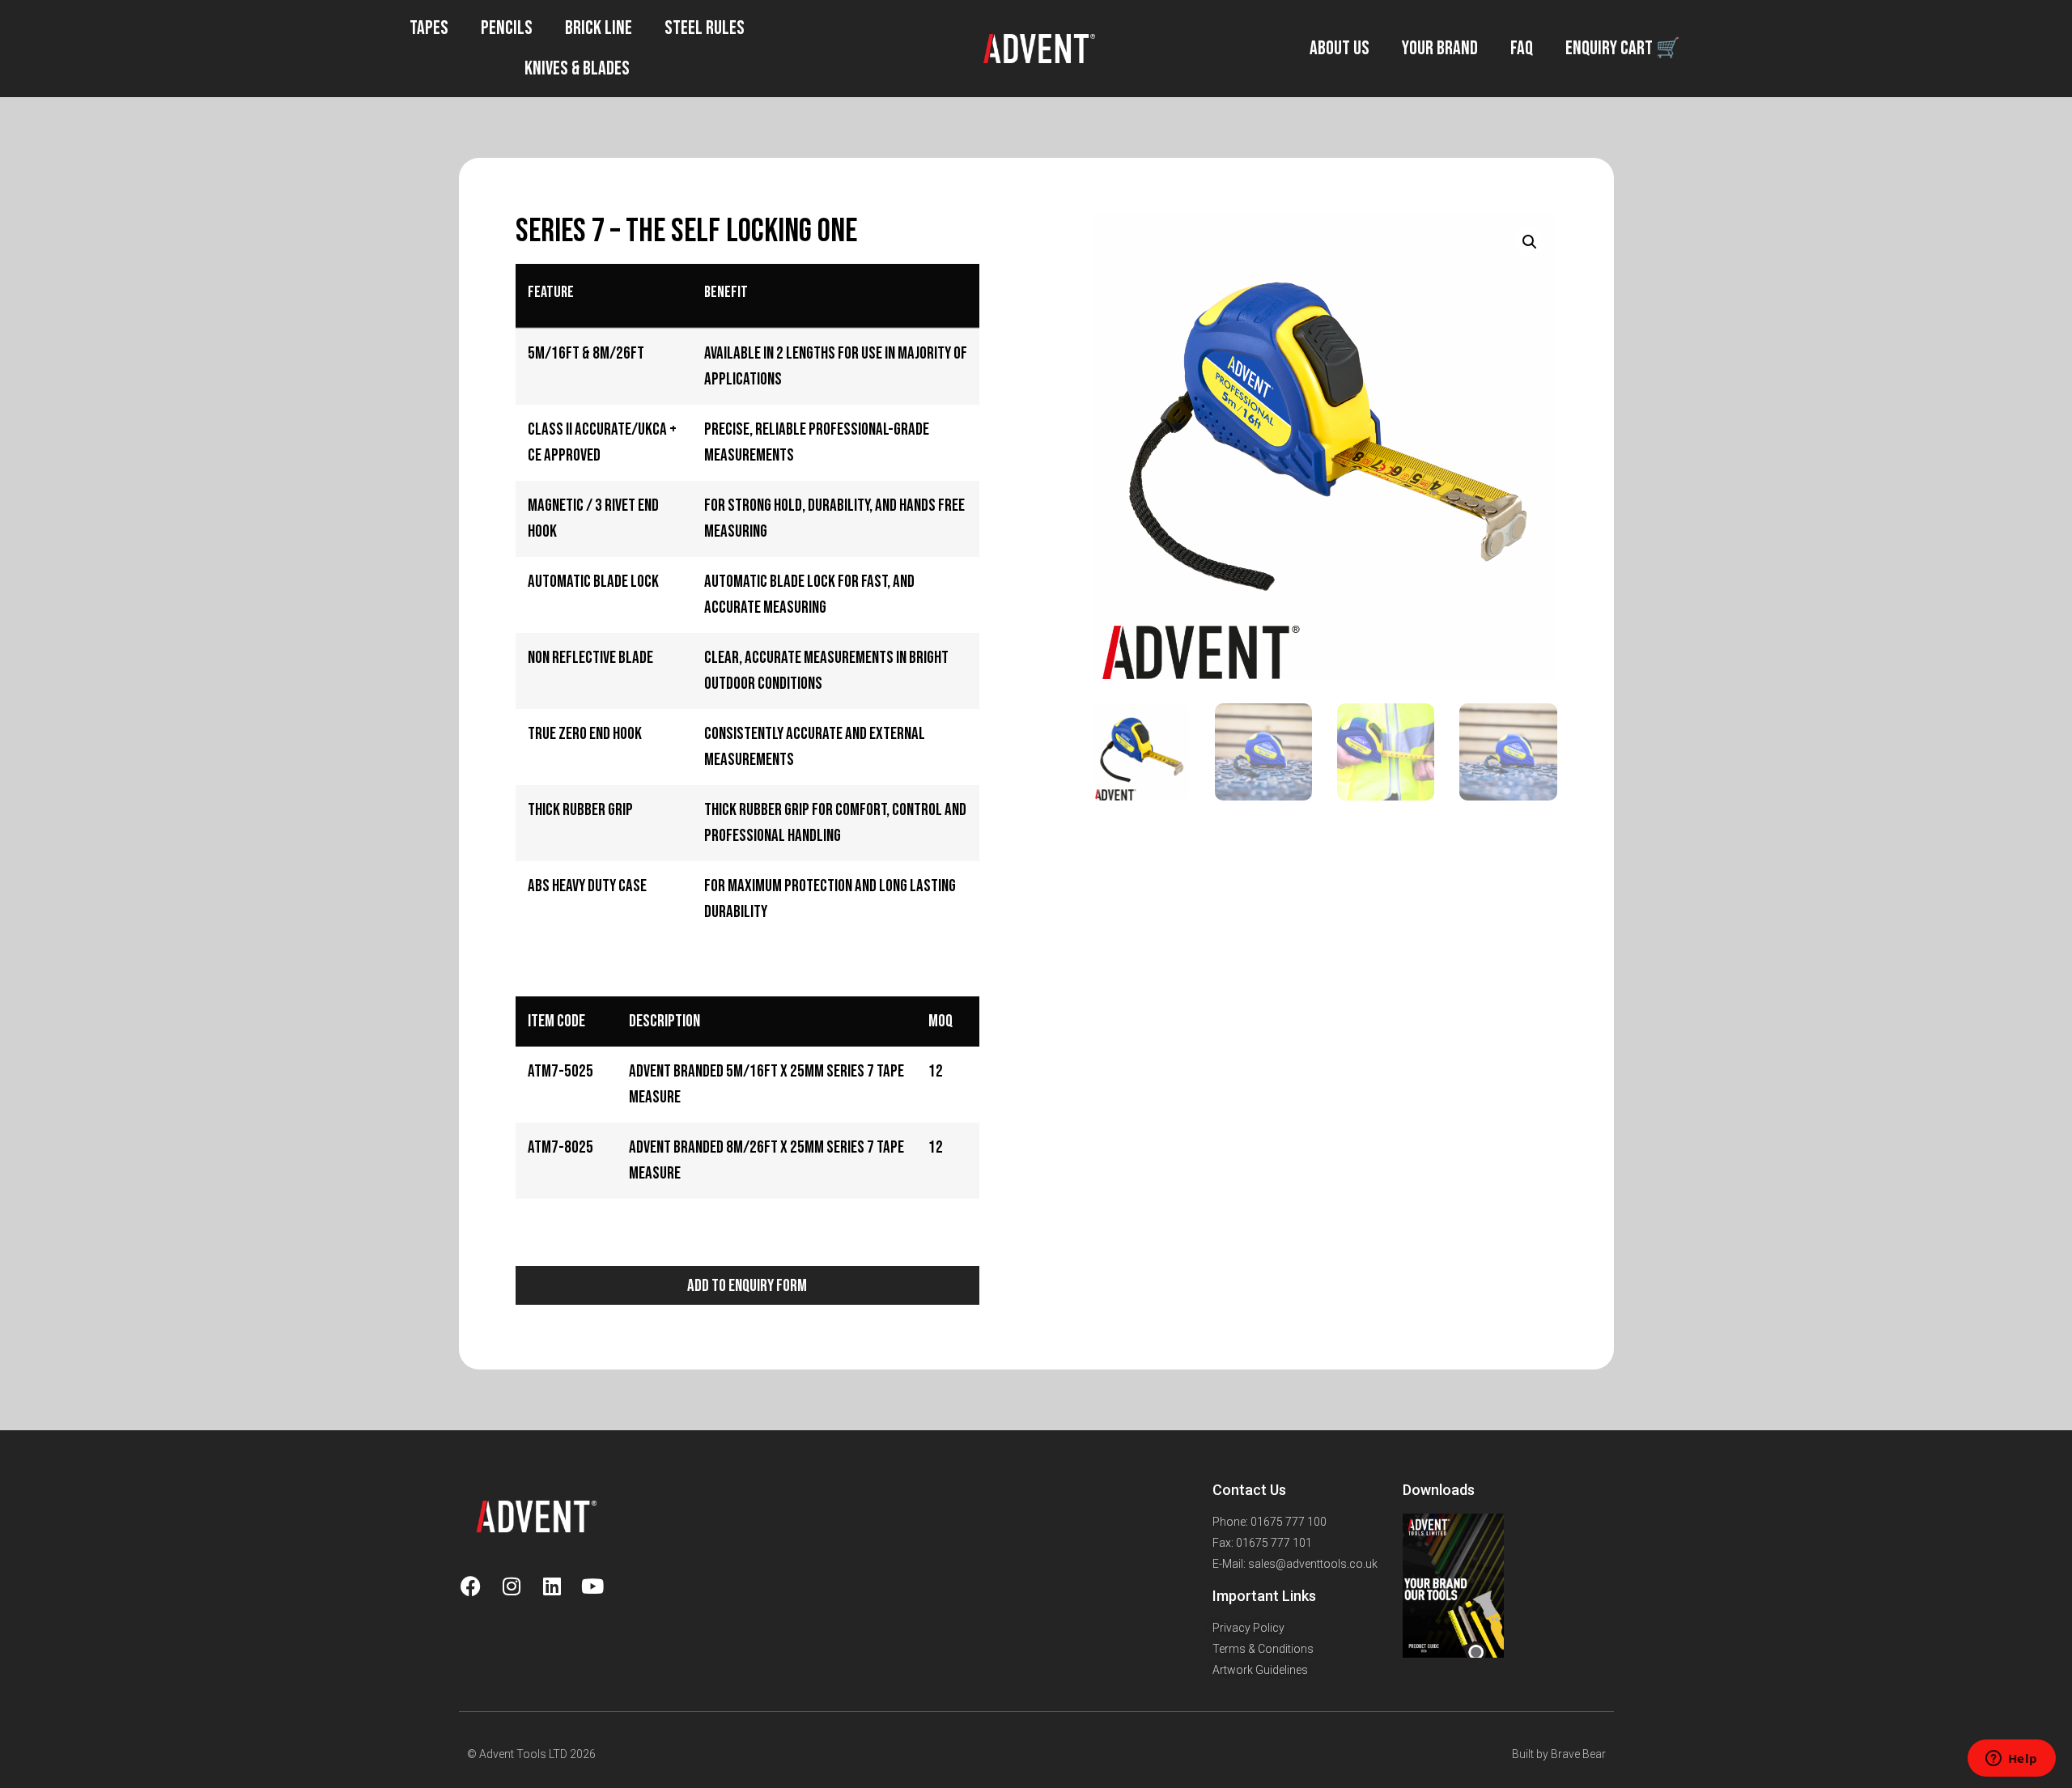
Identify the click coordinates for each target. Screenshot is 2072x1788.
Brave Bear (1578, 1754)
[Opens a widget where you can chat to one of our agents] (2011, 1760)
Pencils (507, 28)
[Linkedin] (552, 1586)
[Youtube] (592, 1586)
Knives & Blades (577, 68)
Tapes (429, 28)
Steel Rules (705, 28)
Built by (1531, 1754)
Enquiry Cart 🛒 (1623, 48)
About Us (1340, 48)
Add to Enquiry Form (747, 1286)
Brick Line (599, 28)
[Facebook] (471, 1586)
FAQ (1522, 48)
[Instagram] (512, 1586)
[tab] (509, 950)
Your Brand (1440, 48)
